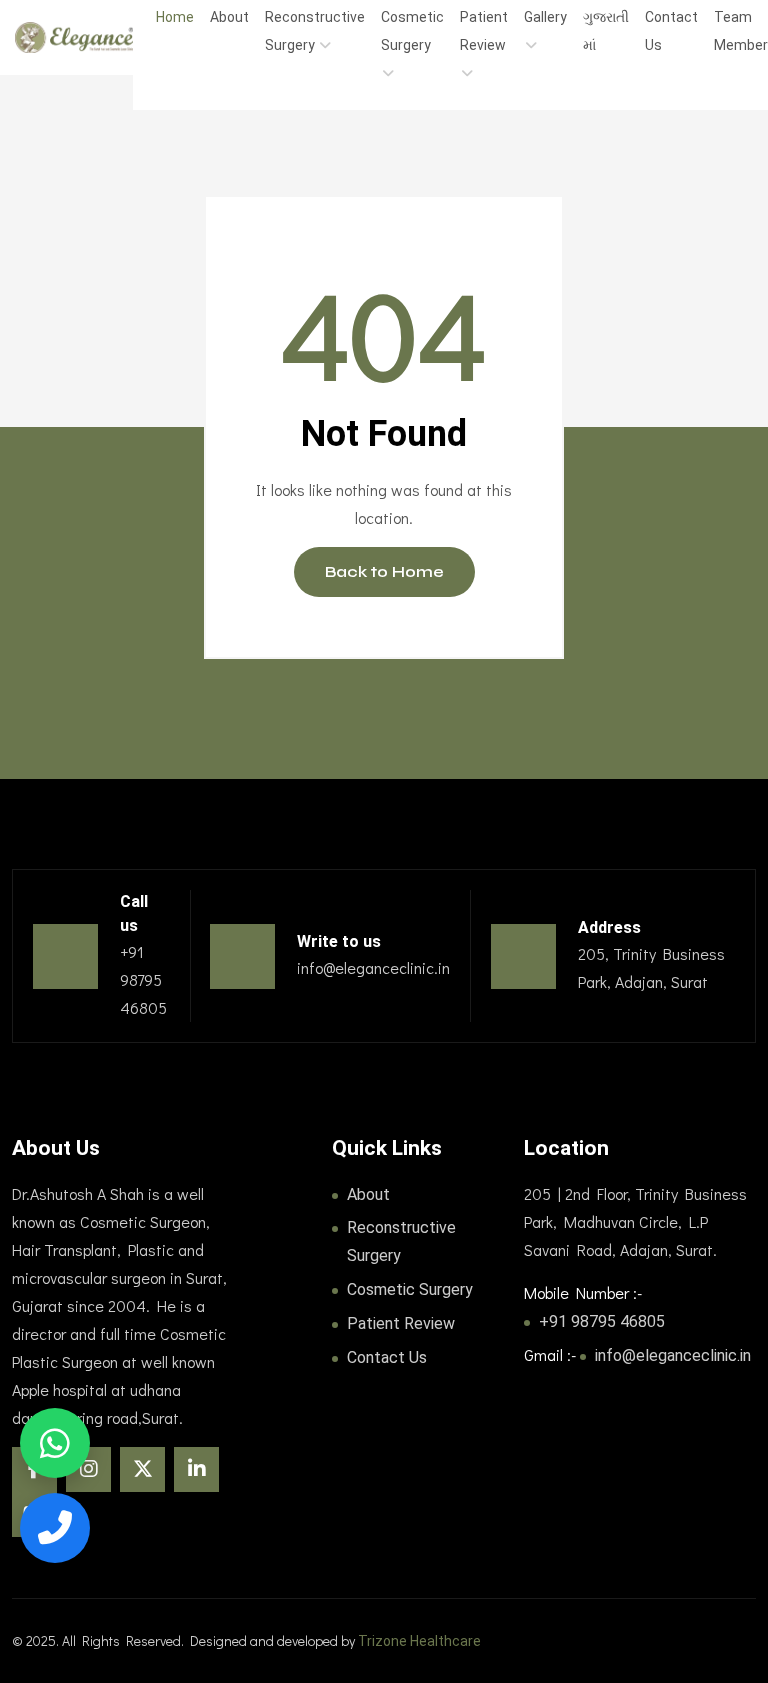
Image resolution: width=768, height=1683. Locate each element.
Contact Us (387, 1357)
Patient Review (401, 1323)
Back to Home (384, 571)
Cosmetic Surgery (410, 1289)
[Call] (55, 1528)
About (368, 1194)
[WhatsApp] (55, 1443)
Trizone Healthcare (419, 1641)
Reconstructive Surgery (401, 1241)
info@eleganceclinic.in (673, 1355)
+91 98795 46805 (602, 1321)
